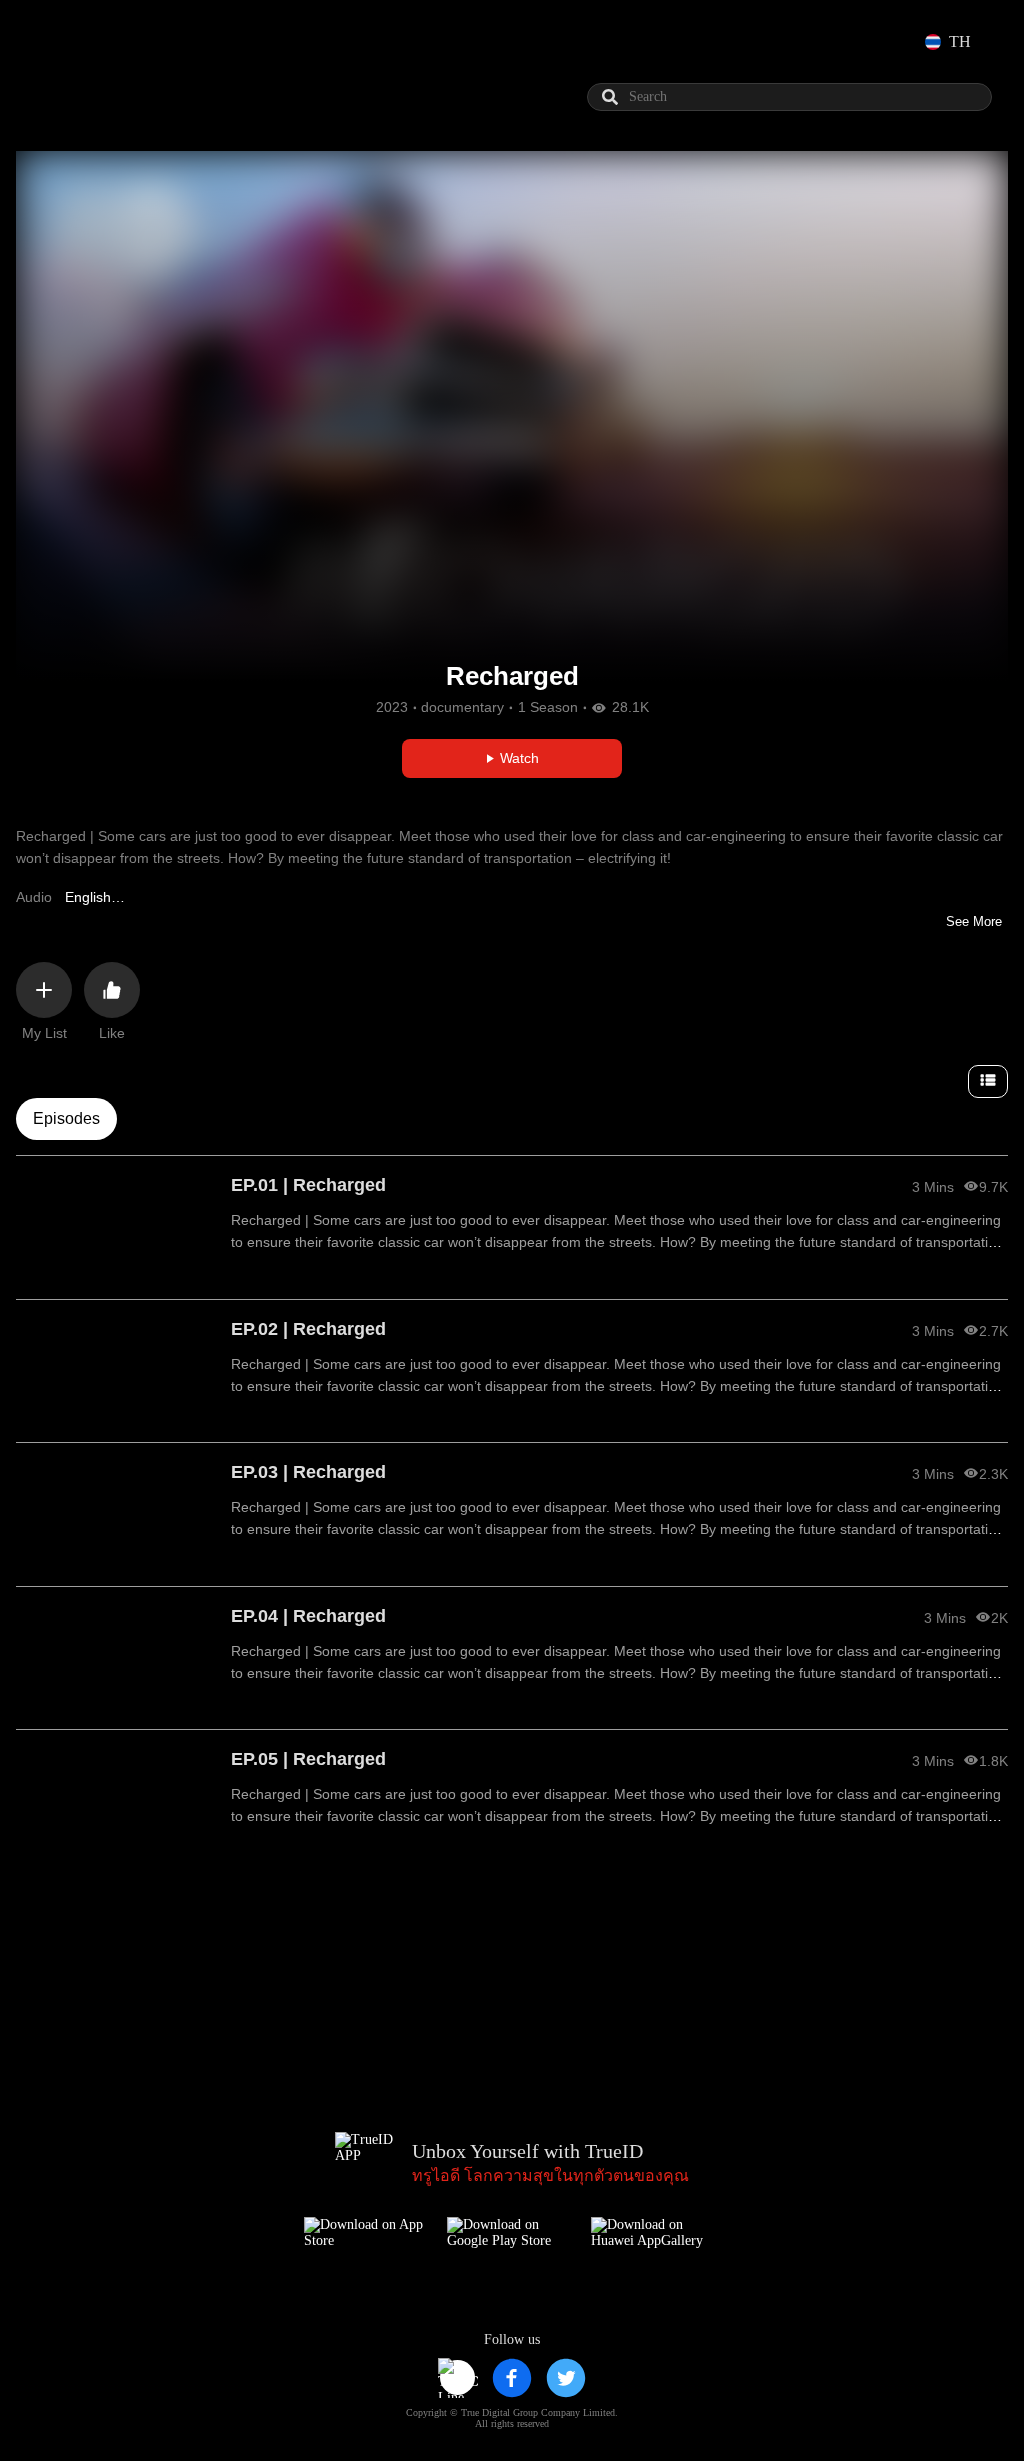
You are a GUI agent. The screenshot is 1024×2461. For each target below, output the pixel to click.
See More (974, 921)
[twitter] (566, 2378)
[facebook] (512, 2378)
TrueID (92, 41)
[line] (458, 2378)
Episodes (66, 1118)
